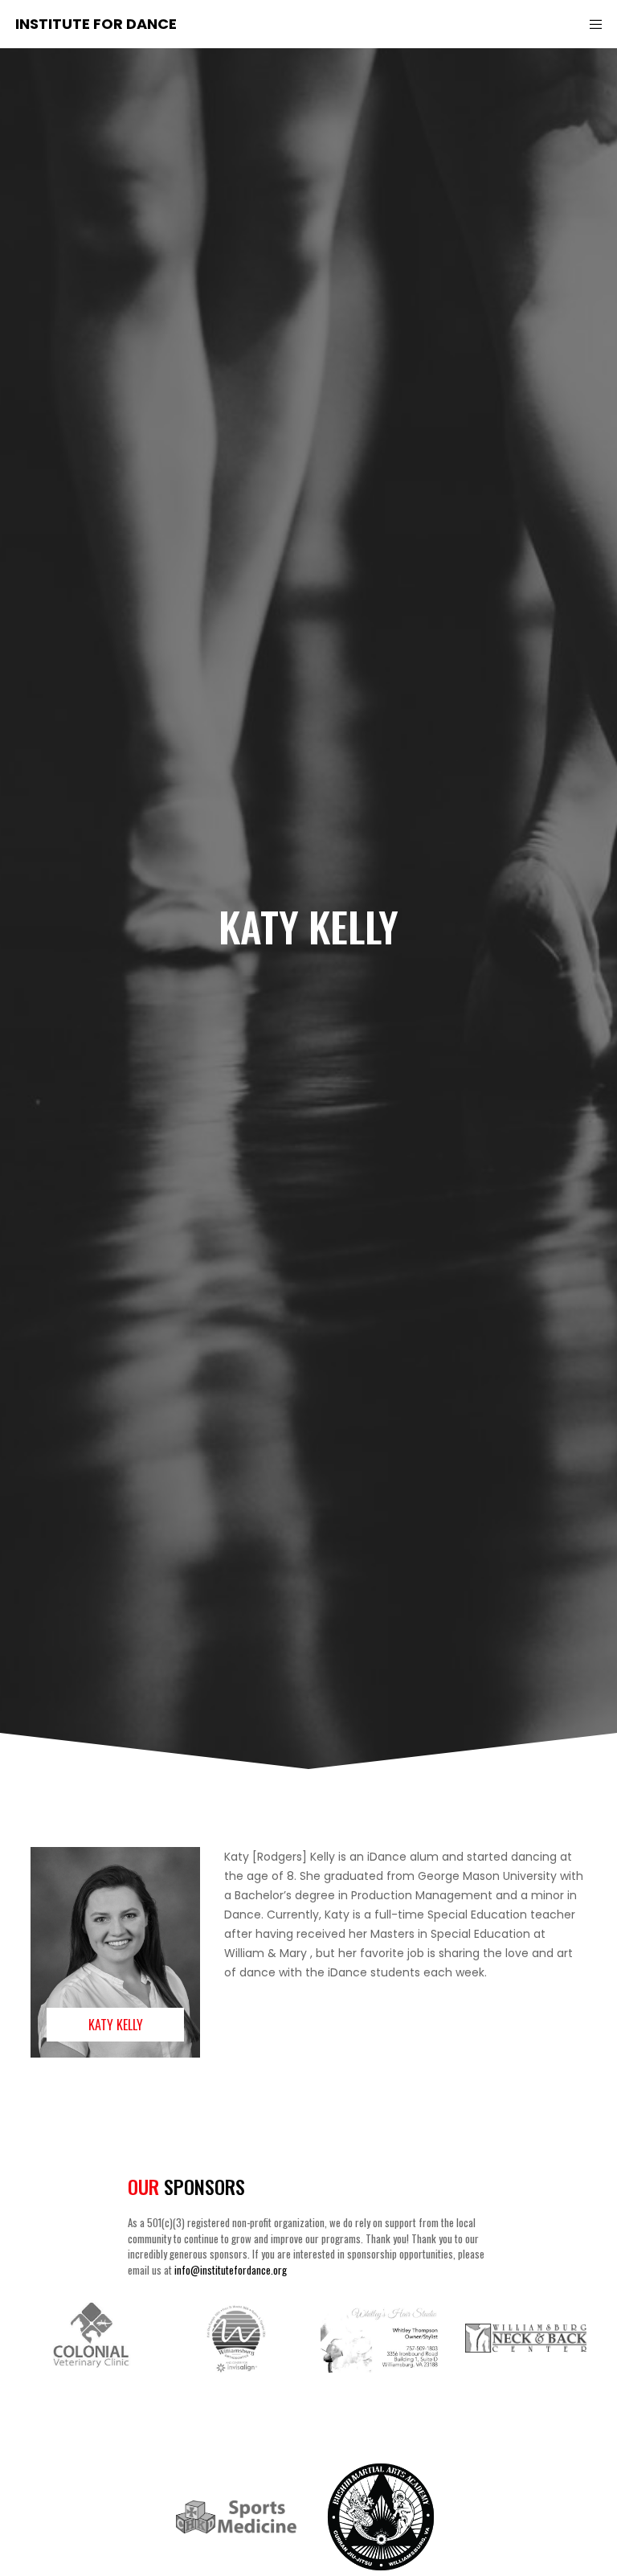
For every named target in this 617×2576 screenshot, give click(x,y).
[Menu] (590, 24)
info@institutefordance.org (231, 2270)
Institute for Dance (96, 24)
